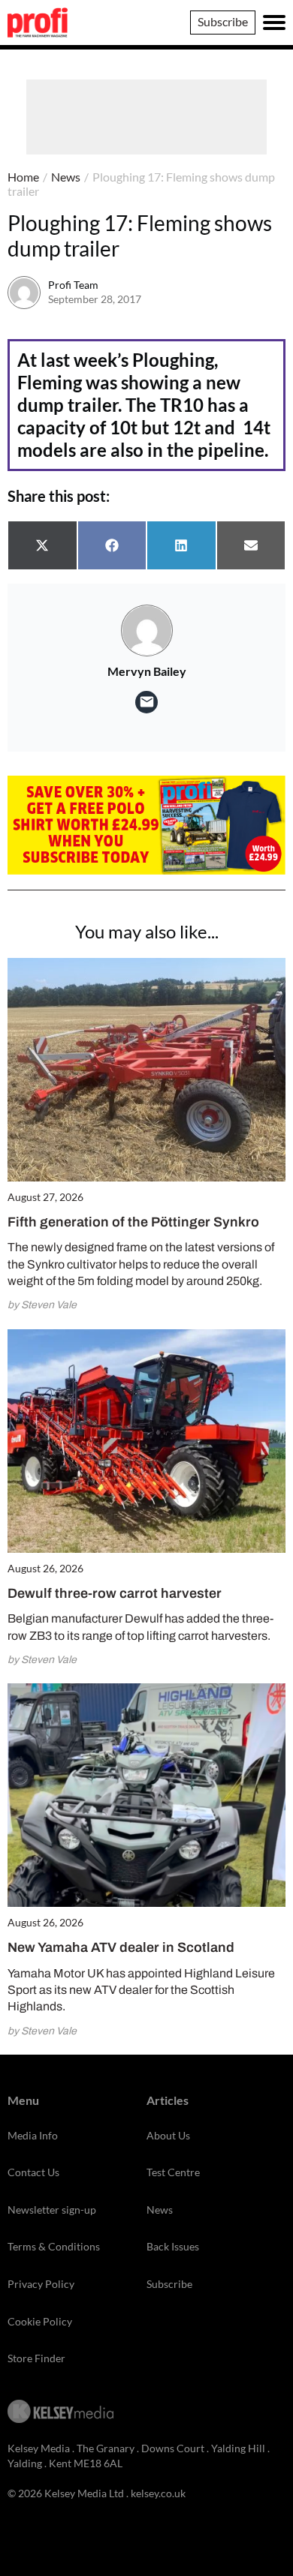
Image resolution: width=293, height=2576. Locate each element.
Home (23, 177)
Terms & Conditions (54, 2246)
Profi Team (73, 285)
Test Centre (173, 2172)
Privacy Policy (41, 2284)
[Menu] (274, 23)
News (66, 177)
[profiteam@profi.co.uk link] (146, 702)
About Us (168, 2135)
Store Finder (36, 2358)
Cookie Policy (40, 2321)
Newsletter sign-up (52, 2210)
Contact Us (33, 2172)
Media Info (33, 2135)
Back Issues (173, 2246)
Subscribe (223, 21)
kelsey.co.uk (158, 2493)
